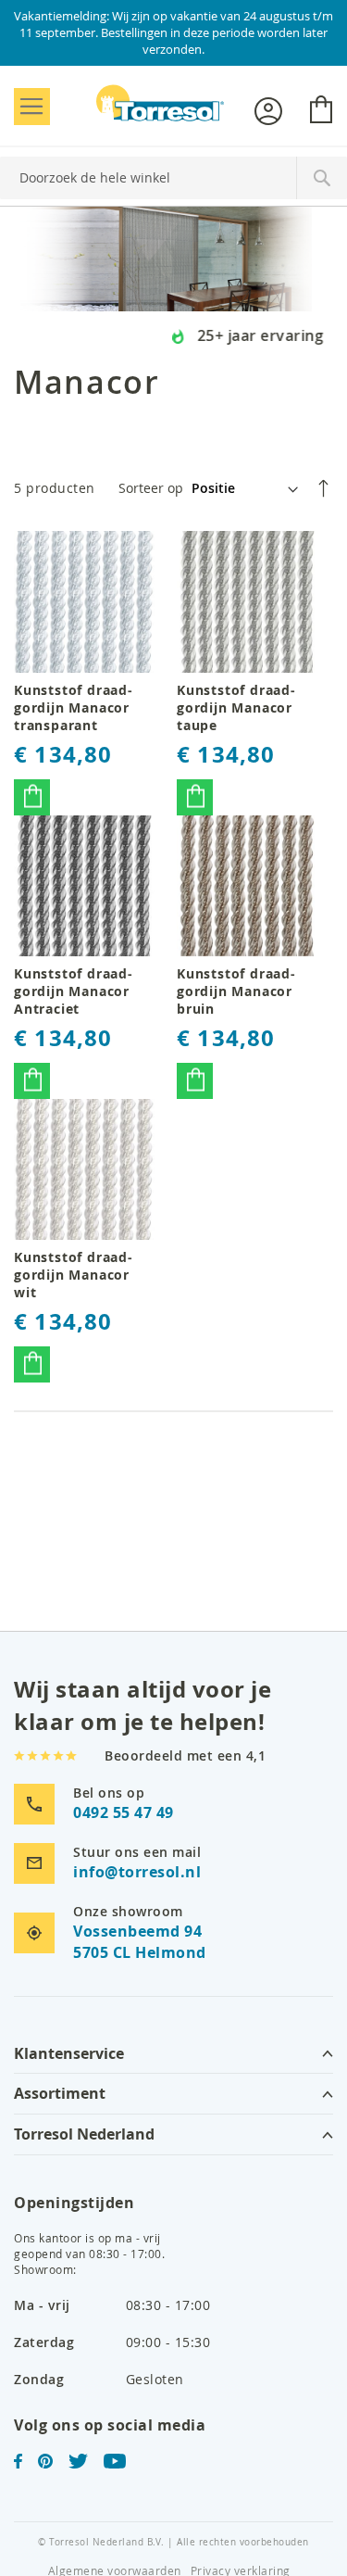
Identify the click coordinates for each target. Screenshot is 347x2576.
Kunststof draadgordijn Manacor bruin (236, 991)
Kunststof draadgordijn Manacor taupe (236, 707)
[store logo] (160, 103)
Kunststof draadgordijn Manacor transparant (73, 707)
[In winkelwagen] (32, 797)
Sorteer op (151, 488)
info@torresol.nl (137, 1872)
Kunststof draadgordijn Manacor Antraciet (73, 991)
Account (268, 111)
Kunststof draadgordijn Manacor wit (73, 1275)
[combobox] (173, 178)
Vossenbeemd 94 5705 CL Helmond (140, 1942)
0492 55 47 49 (124, 1812)
